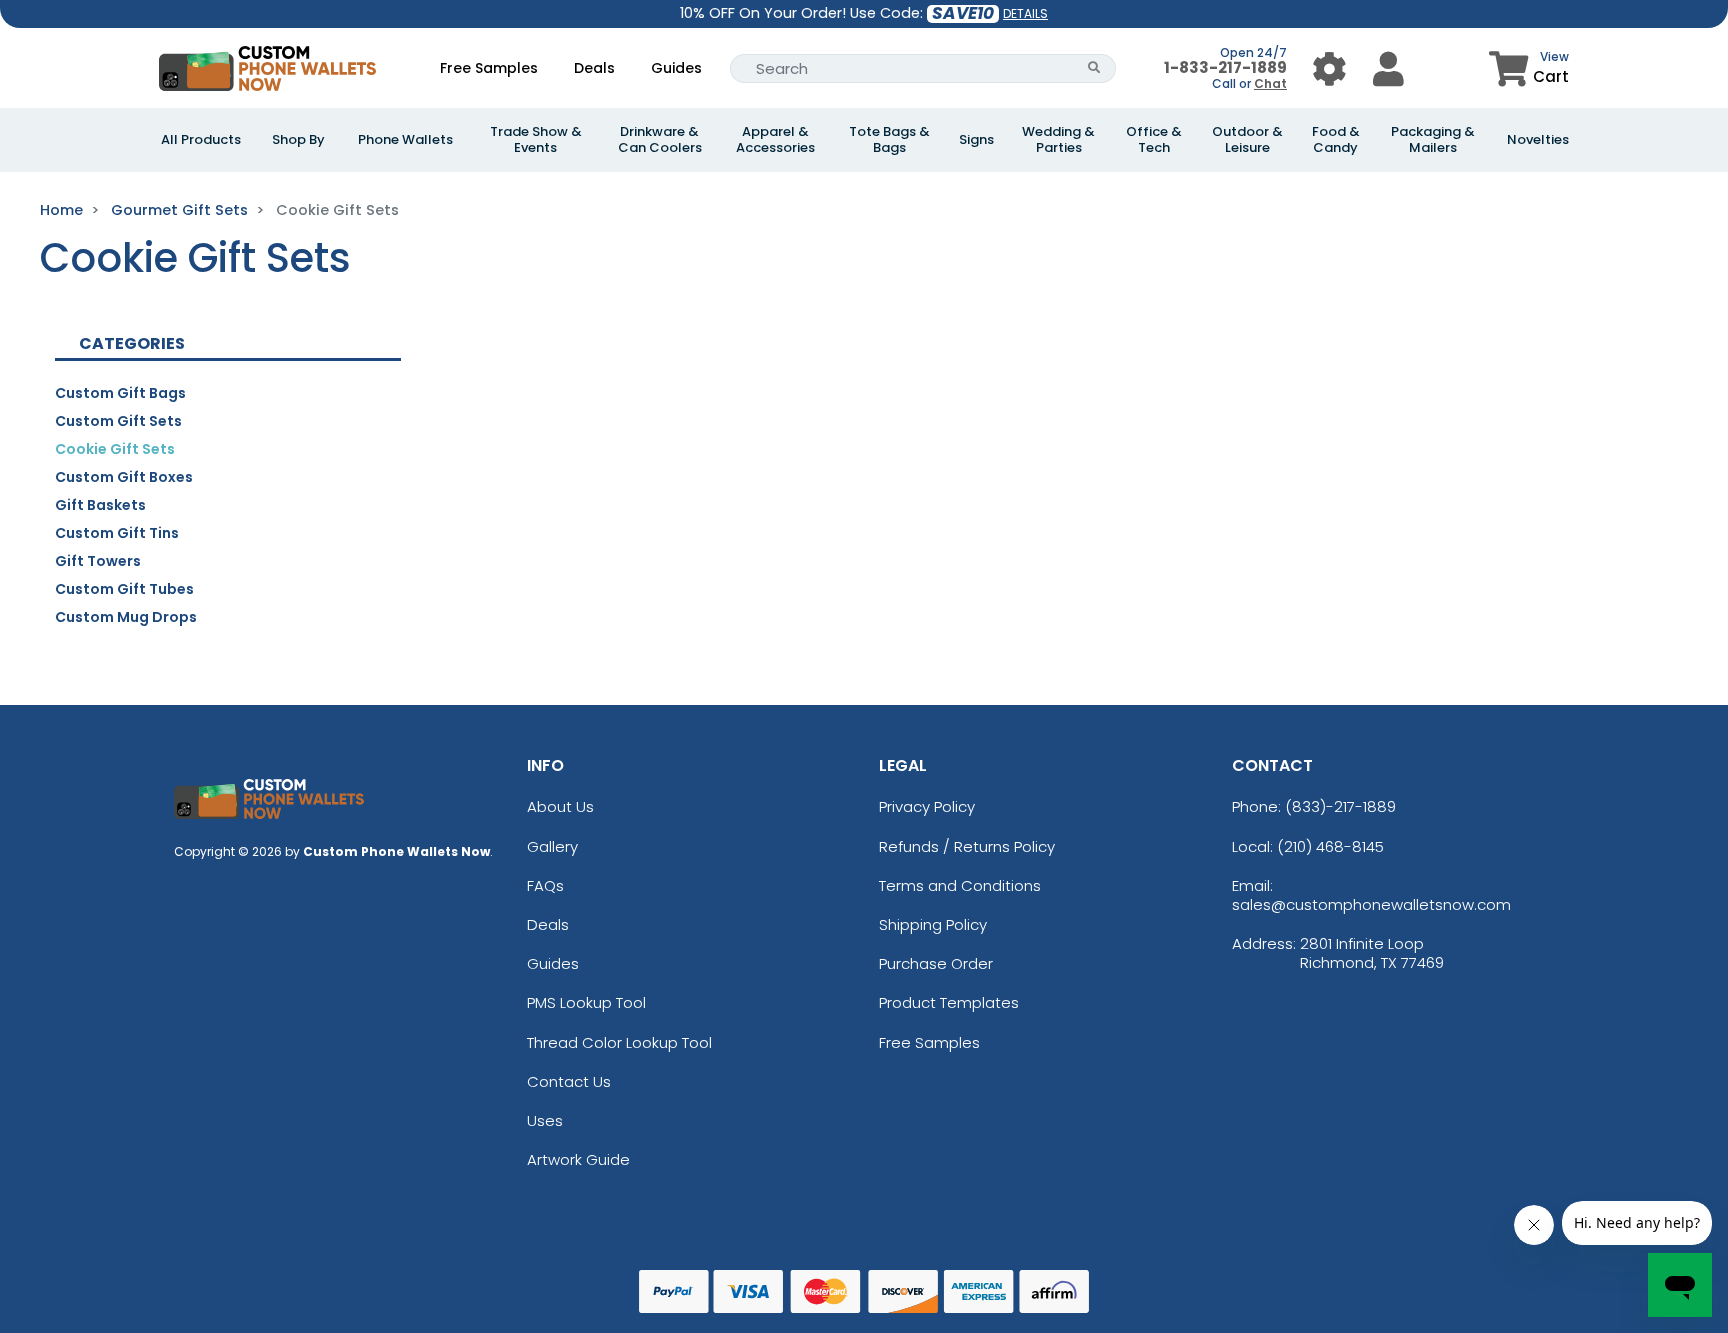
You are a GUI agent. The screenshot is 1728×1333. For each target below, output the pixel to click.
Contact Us (569, 1081)
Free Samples (489, 68)
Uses (545, 1120)
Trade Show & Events (536, 140)
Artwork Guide (578, 1159)
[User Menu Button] (1329, 68)
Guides (676, 68)
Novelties (1538, 140)
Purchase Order (936, 963)
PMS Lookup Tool (586, 1002)
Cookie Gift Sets (115, 449)
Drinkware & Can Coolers (660, 140)
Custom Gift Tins (117, 533)
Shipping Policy (933, 924)
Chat (1270, 83)
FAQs (545, 885)
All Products (201, 140)
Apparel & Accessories (775, 140)
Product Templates (949, 1002)
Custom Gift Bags (120, 393)
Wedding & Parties (1058, 140)
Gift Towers (98, 561)
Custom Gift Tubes (124, 589)
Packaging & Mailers (1433, 140)
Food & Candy (1336, 140)
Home (61, 210)
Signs (976, 140)
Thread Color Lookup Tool (619, 1042)
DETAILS (1025, 13)
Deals (594, 68)
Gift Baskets (100, 505)
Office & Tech (1154, 140)
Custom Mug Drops (126, 617)
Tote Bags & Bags (889, 140)
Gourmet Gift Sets (179, 210)
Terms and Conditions (960, 885)
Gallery (552, 846)
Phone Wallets (405, 140)
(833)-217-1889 (1340, 806)
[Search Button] (1094, 68)
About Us (560, 806)
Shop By (298, 140)
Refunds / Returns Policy (967, 846)
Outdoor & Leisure (1247, 140)
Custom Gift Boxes (124, 477)
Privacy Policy (927, 806)
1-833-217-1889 (1225, 67)
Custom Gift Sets (118, 421)
